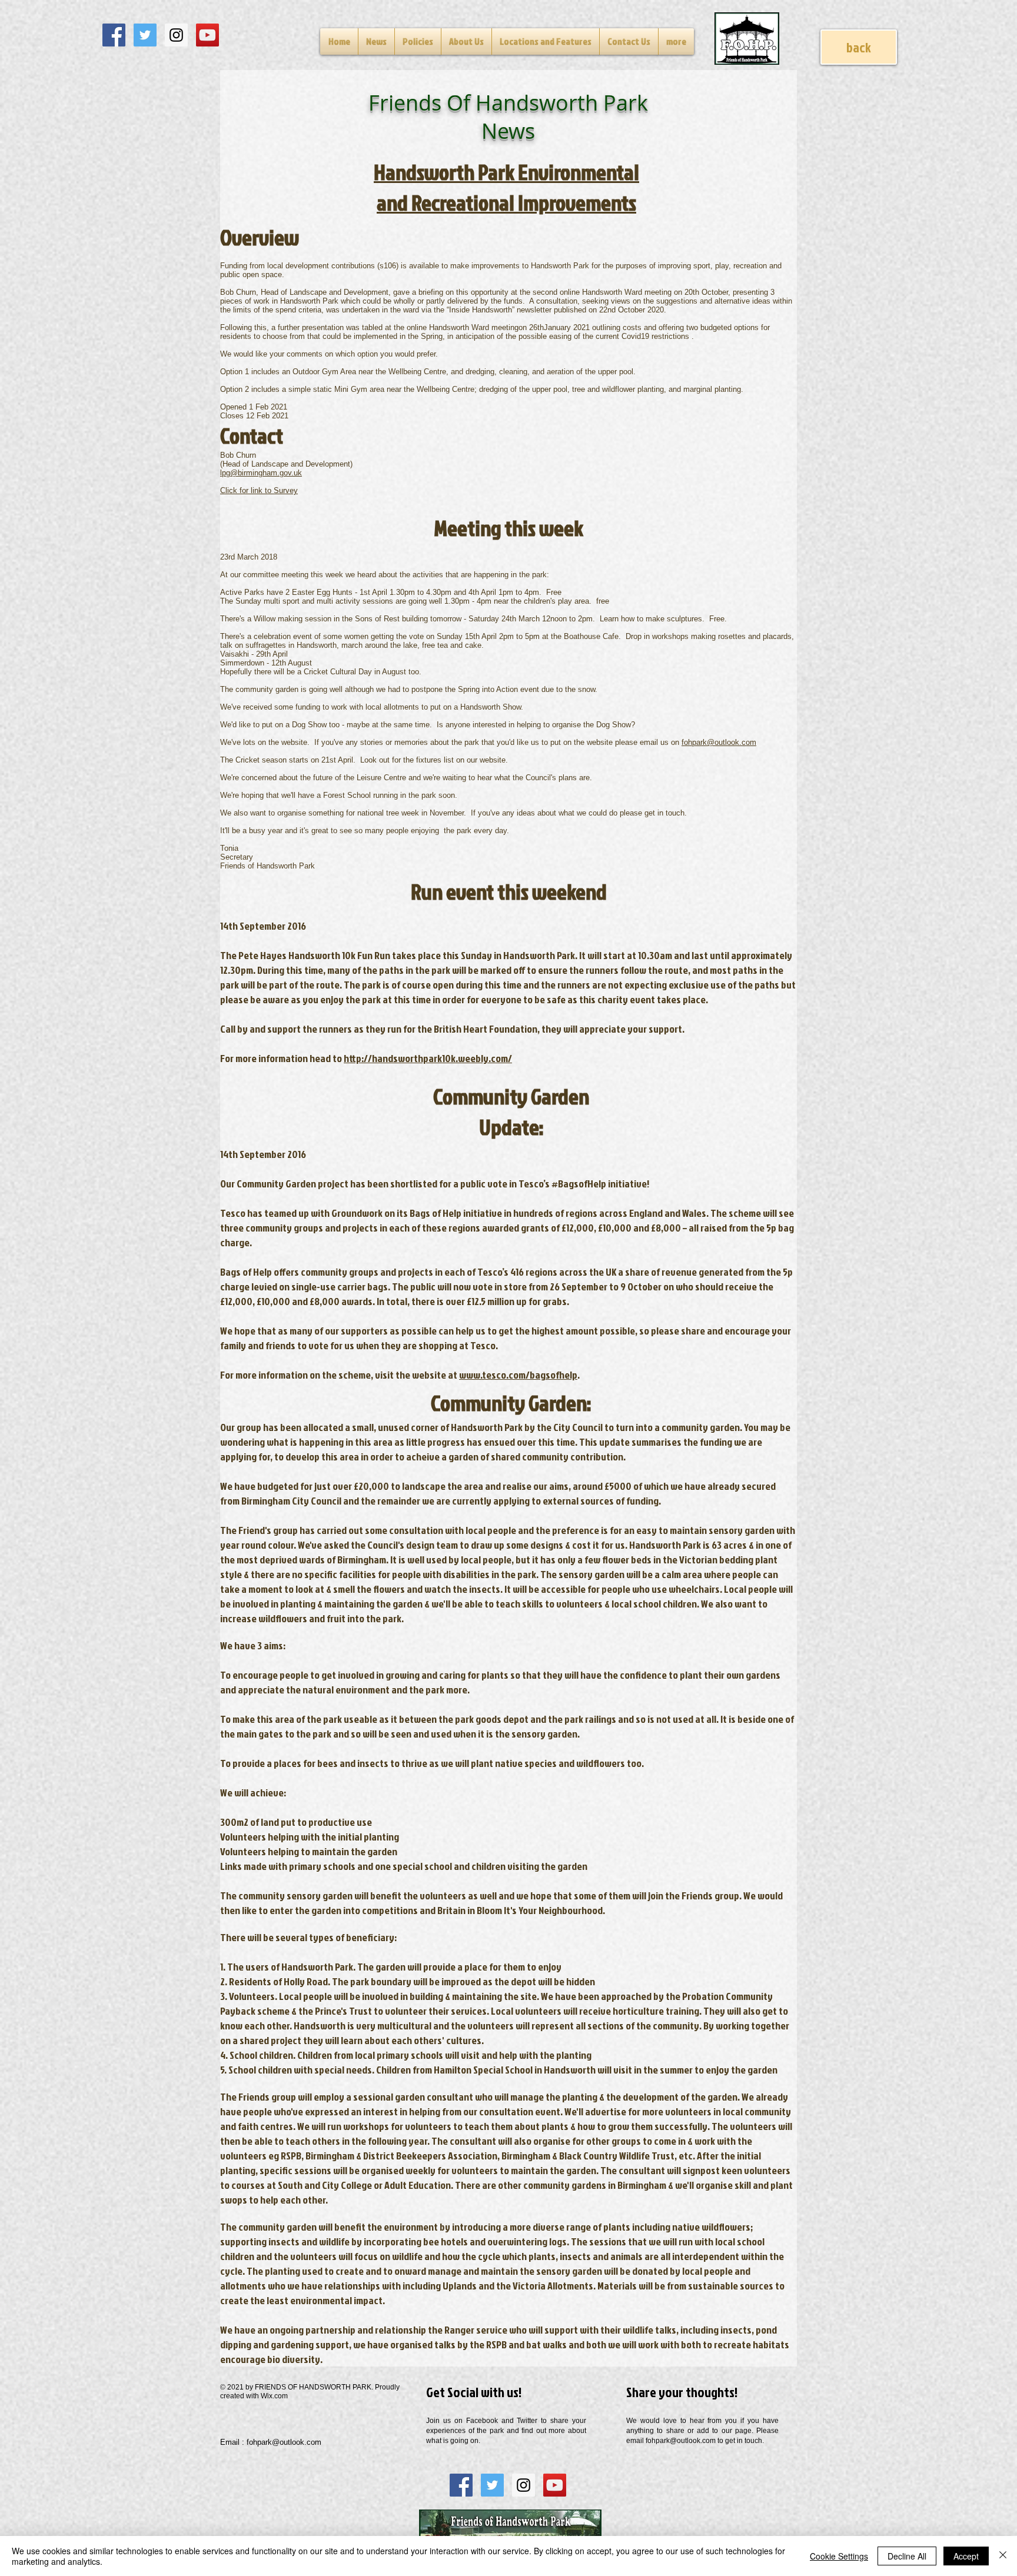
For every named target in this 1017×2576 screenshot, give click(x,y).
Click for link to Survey (259, 490)
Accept (966, 2556)
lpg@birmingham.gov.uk (261, 473)
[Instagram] (176, 35)
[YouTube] (207, 35)
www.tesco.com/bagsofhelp (518, 1375)
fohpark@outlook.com (719, 742)
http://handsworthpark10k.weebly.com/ (428, 1058)
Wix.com (274, 2396)
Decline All (907, 2556)
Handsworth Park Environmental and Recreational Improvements (506, 187)
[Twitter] (145, 35)
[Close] (1003, 2556)
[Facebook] (114, 35)
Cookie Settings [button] (839, 2556)
